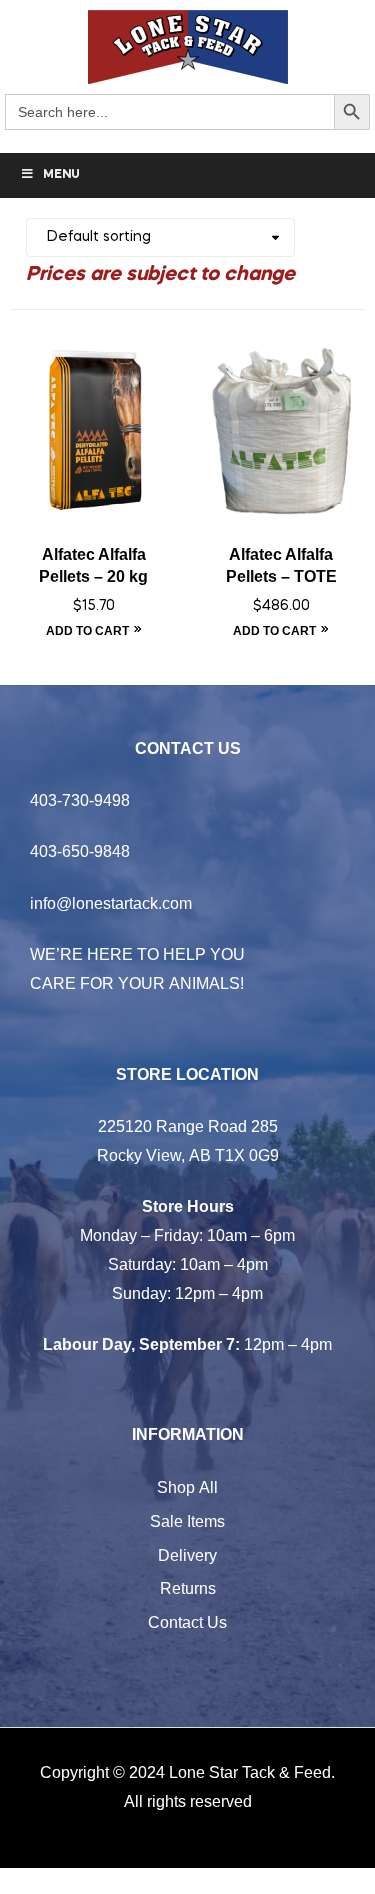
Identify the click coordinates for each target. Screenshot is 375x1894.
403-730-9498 (80, 800)
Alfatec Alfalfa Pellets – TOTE (281, 566)
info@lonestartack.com (111, 903)
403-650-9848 (80, 851)
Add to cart (87, 630)
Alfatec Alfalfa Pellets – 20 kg (93, 566)
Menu (61, 175)
